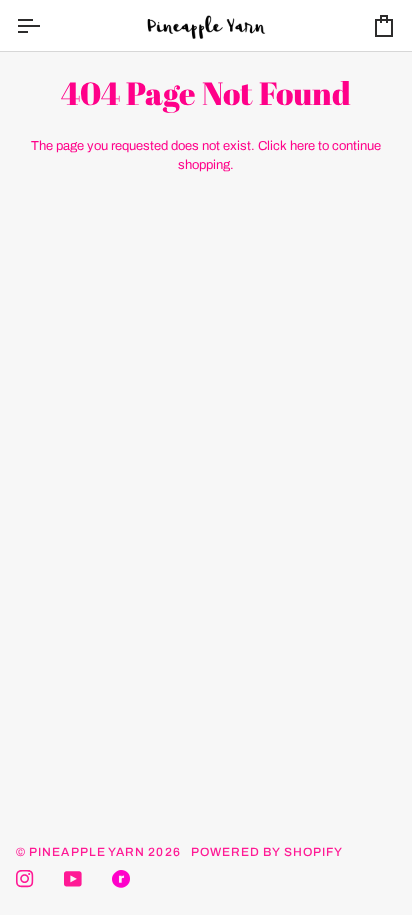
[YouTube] (73, 879)
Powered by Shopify (267, 852)
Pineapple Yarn (87, 852)
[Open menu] (46, 25)
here (302, 146)
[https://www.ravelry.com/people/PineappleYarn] (121, 879)
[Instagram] (25, 879)
